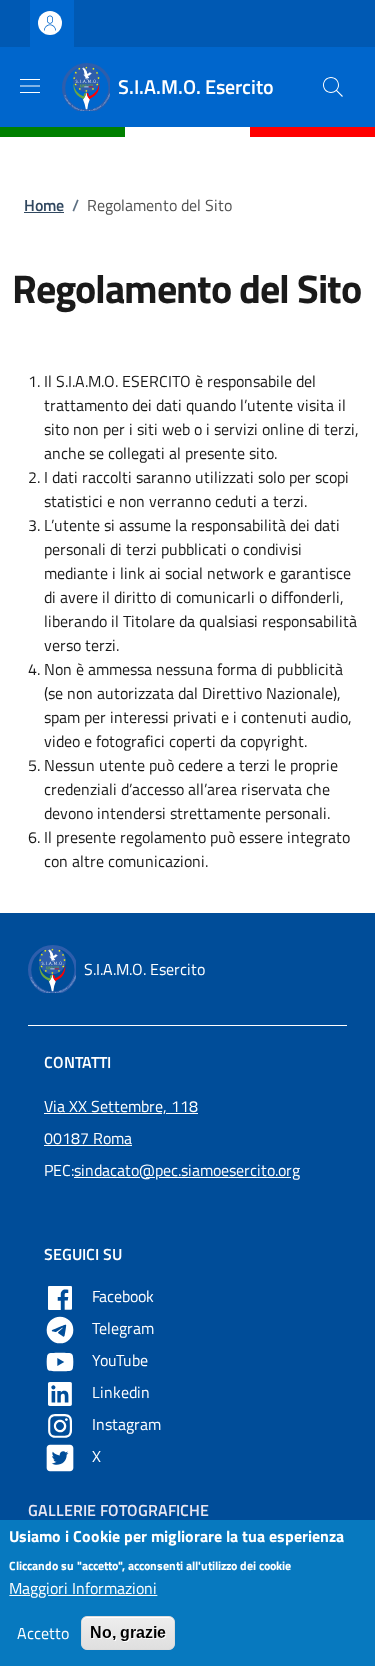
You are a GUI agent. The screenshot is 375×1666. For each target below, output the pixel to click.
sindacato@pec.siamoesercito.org (187, 1170)
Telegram (125, 1328)
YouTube (122, 1360)
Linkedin (123, 1392)
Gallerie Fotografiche (118, 1510)
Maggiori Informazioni (83, 1588)
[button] (333, 87)
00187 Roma (88, 1138)
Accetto (43, 1633)
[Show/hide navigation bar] (30, 86)
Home (44, 205)
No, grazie (128, 1632)
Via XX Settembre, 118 (121, 1106)
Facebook (125, 1296)
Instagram (128, 1424)
